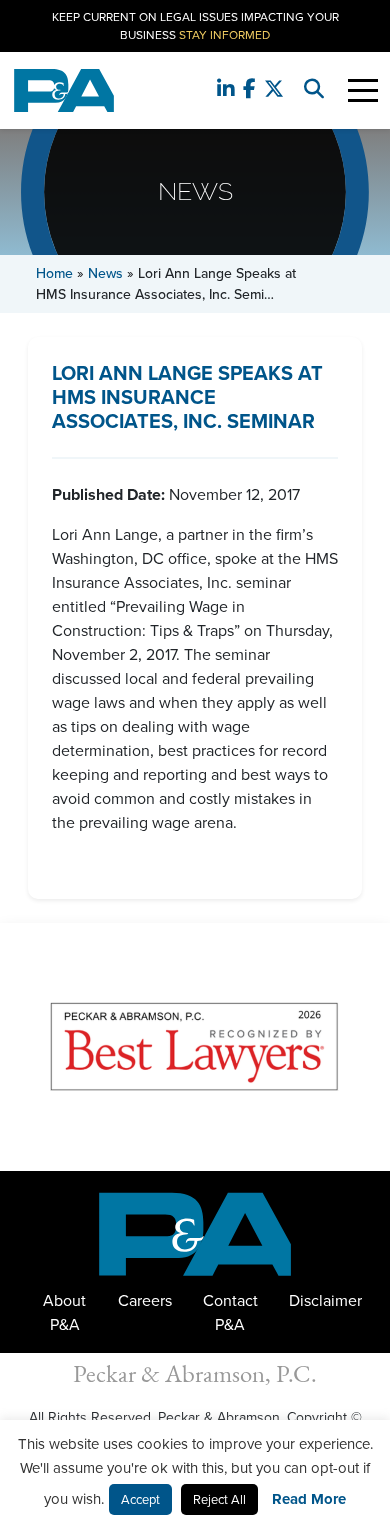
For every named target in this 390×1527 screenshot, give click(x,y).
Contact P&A (230, 1312)
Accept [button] (140, 1499)
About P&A (64, 1312)
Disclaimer (325, 1300)
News (105, 273)
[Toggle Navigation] (363, 90)
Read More (309, 1499)
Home (54, 273)
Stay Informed (224, 35)
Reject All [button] (219, 1499)
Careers (145, 1300)
